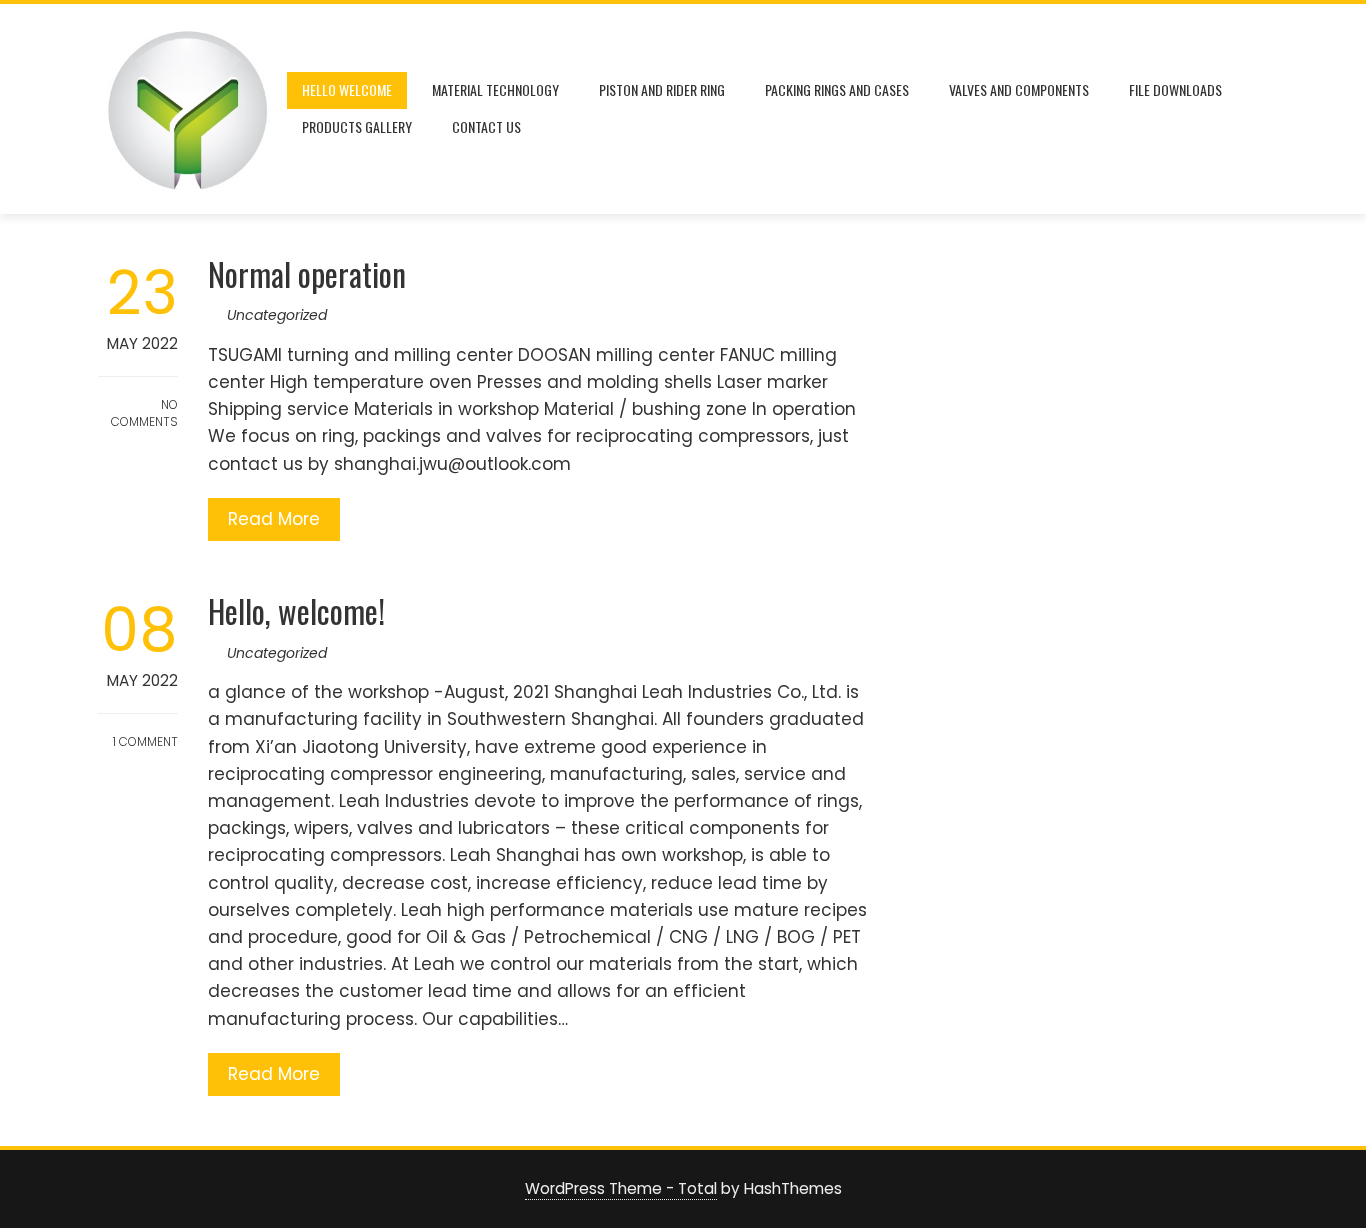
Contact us (486, 126)
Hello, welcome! (296, 610)
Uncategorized (277, 315)
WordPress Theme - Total (621, 1188)
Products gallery (357, 126)
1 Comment (144, 741)
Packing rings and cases (837, 89)
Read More (274, 519)
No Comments (144, 413)
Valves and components (1019, 89)
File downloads (1175, 89)
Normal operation (307, 273)
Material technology (495, 89)
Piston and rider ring (662, 89)
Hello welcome (347, 89)
